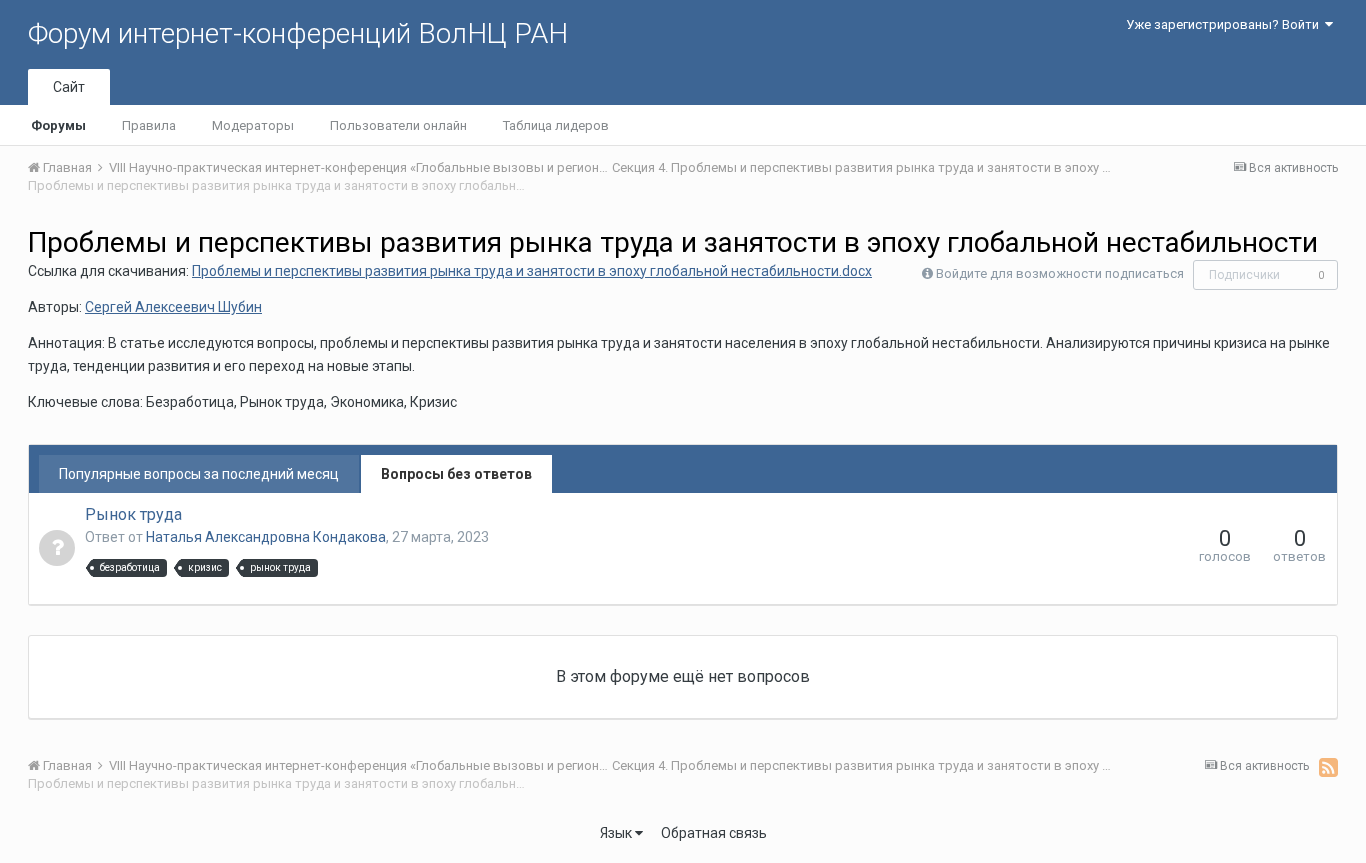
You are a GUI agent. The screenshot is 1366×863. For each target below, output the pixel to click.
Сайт (69, 87)
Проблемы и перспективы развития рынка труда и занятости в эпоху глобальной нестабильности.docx (532, 271)
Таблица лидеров (556, 125)
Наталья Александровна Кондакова (266, 537)
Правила (149, 125)
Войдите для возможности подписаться (1060, 273)
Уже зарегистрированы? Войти (1225, 24)
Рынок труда (133, 514)
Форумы (58, 125)
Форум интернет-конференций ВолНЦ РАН (298, 33)
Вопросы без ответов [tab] (456, 474)
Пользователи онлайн (398, 125)
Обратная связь (714, 833)
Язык (617, 833)
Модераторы (253, 125)
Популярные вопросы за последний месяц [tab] (199, 474)
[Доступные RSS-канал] (1328, 767)
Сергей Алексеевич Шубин (173, 307)
